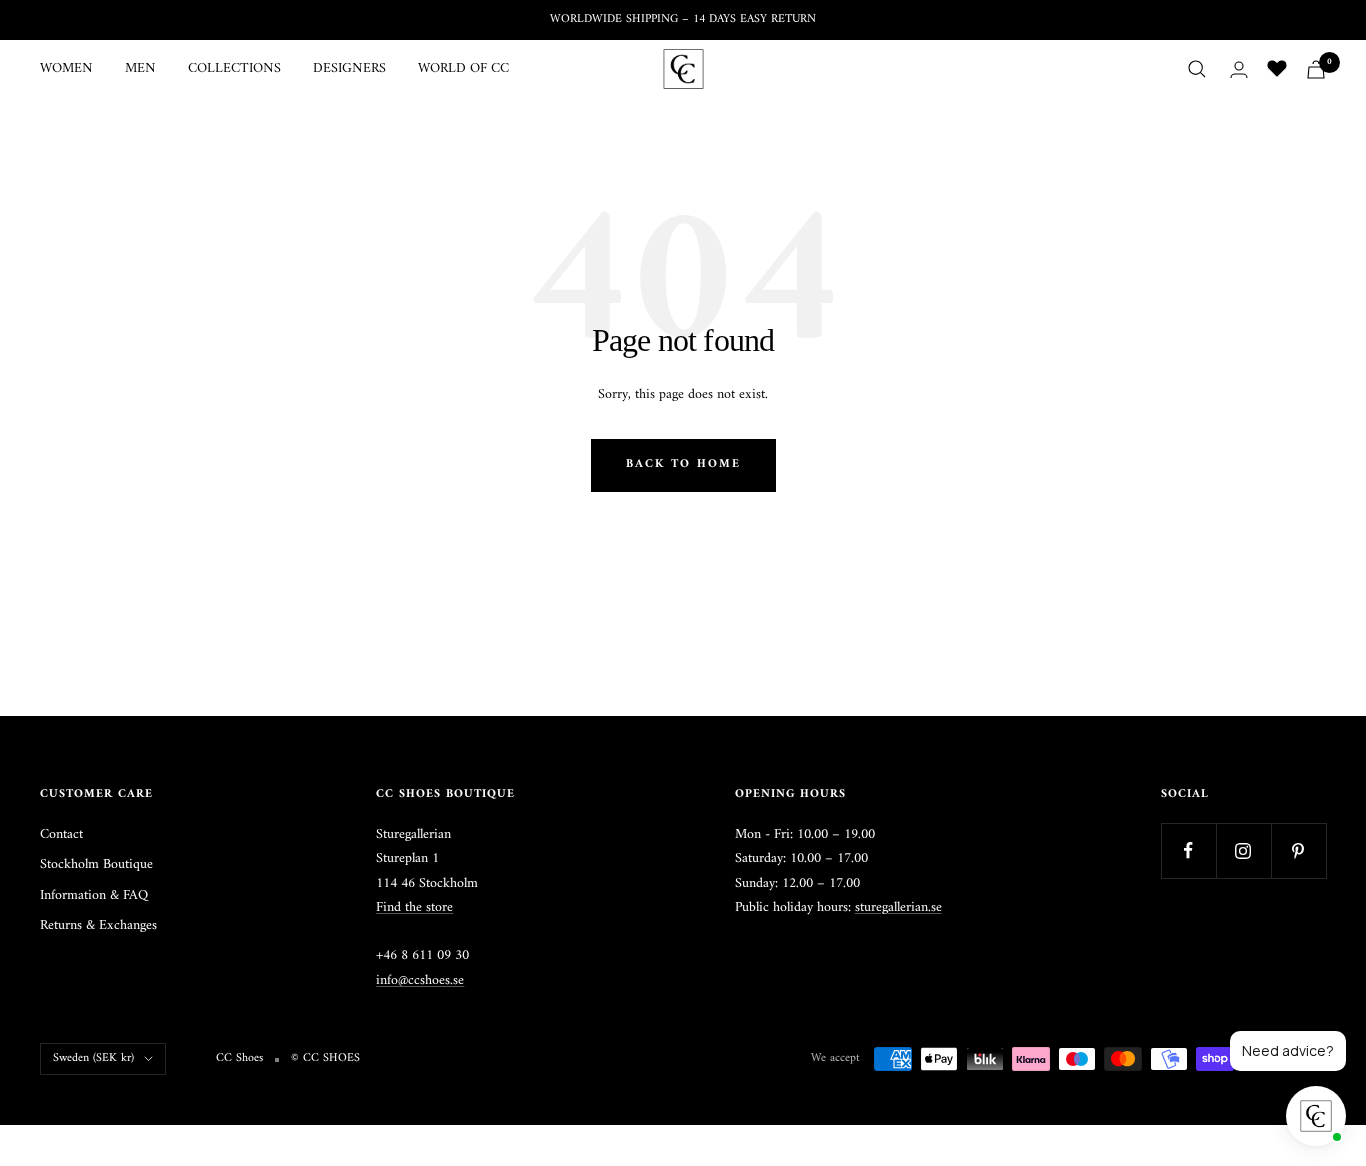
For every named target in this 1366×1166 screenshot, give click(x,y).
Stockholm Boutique (96, 865)
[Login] (1239, 69)
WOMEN (66, 69)
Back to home (683, 464)
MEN (140, 69)
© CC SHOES (325, 1059)
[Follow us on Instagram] (1243, 850)
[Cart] (1316, 69)
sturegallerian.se (898, 907)
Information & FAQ (94, 896)
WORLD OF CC (463, 69)
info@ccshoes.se (420, 980)
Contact (61, 835)
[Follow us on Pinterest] (1298, 850)
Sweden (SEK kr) (93, 1058)
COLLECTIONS (234, 69)
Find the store (414, 907)
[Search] (1197, 69)
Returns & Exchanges (98, 926)
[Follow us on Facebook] (1188, 850)
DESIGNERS (349, 69)
